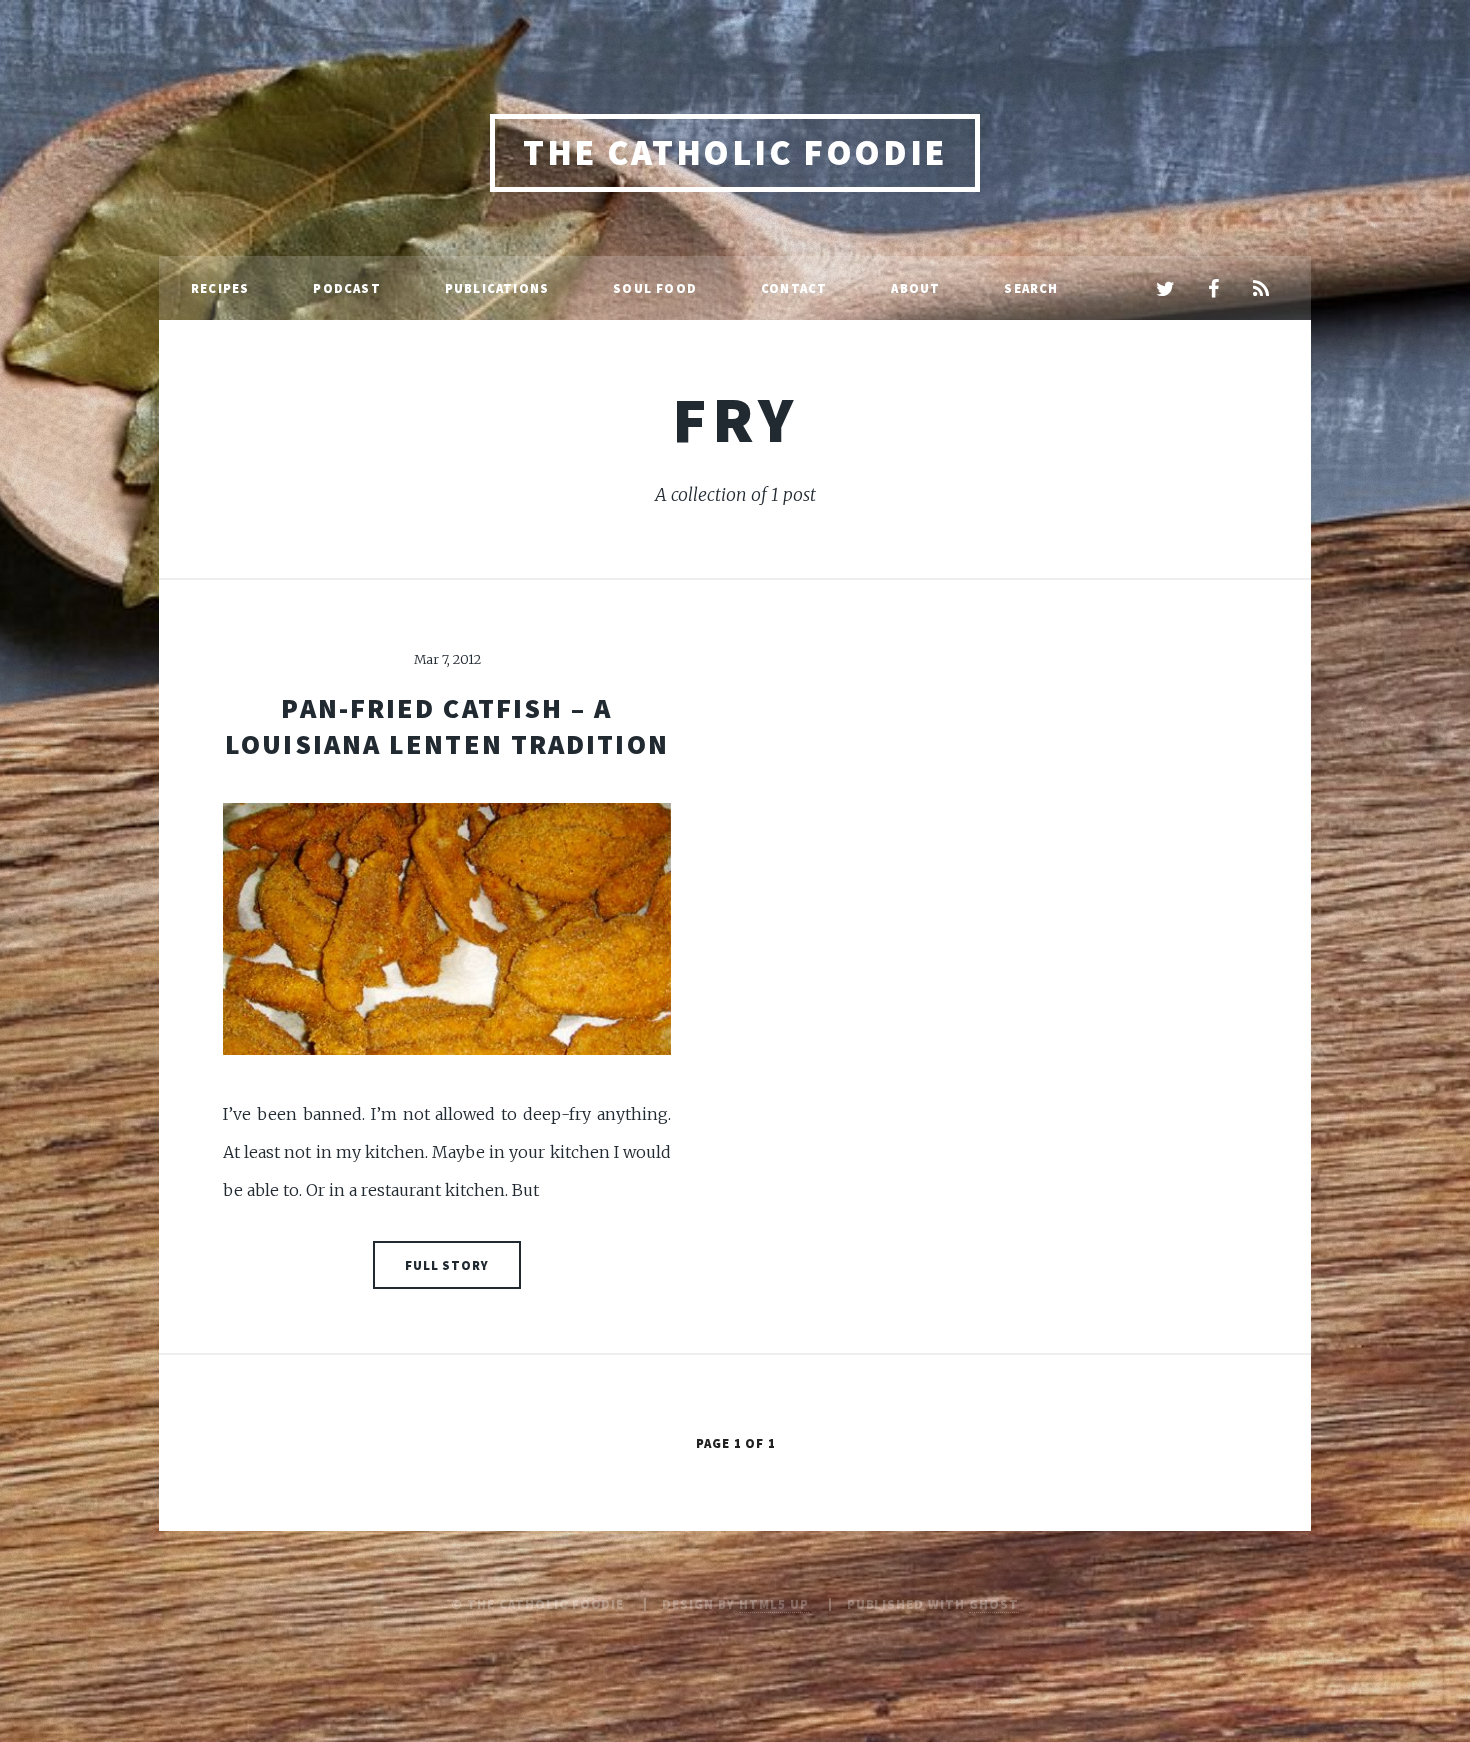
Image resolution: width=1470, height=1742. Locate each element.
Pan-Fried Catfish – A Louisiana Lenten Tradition (447, 726)
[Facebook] (1213, 290)
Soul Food (655, 288)
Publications (497, 288)
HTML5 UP (774, 1604)
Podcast (346, 288)
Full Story (447, 1265)
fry (734, 419)
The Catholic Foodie (735, 152)
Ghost (994, 1604)
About (915, 288)
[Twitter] (1165, 290)
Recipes (220, 288)
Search (1031, 288)
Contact (794, 288)
